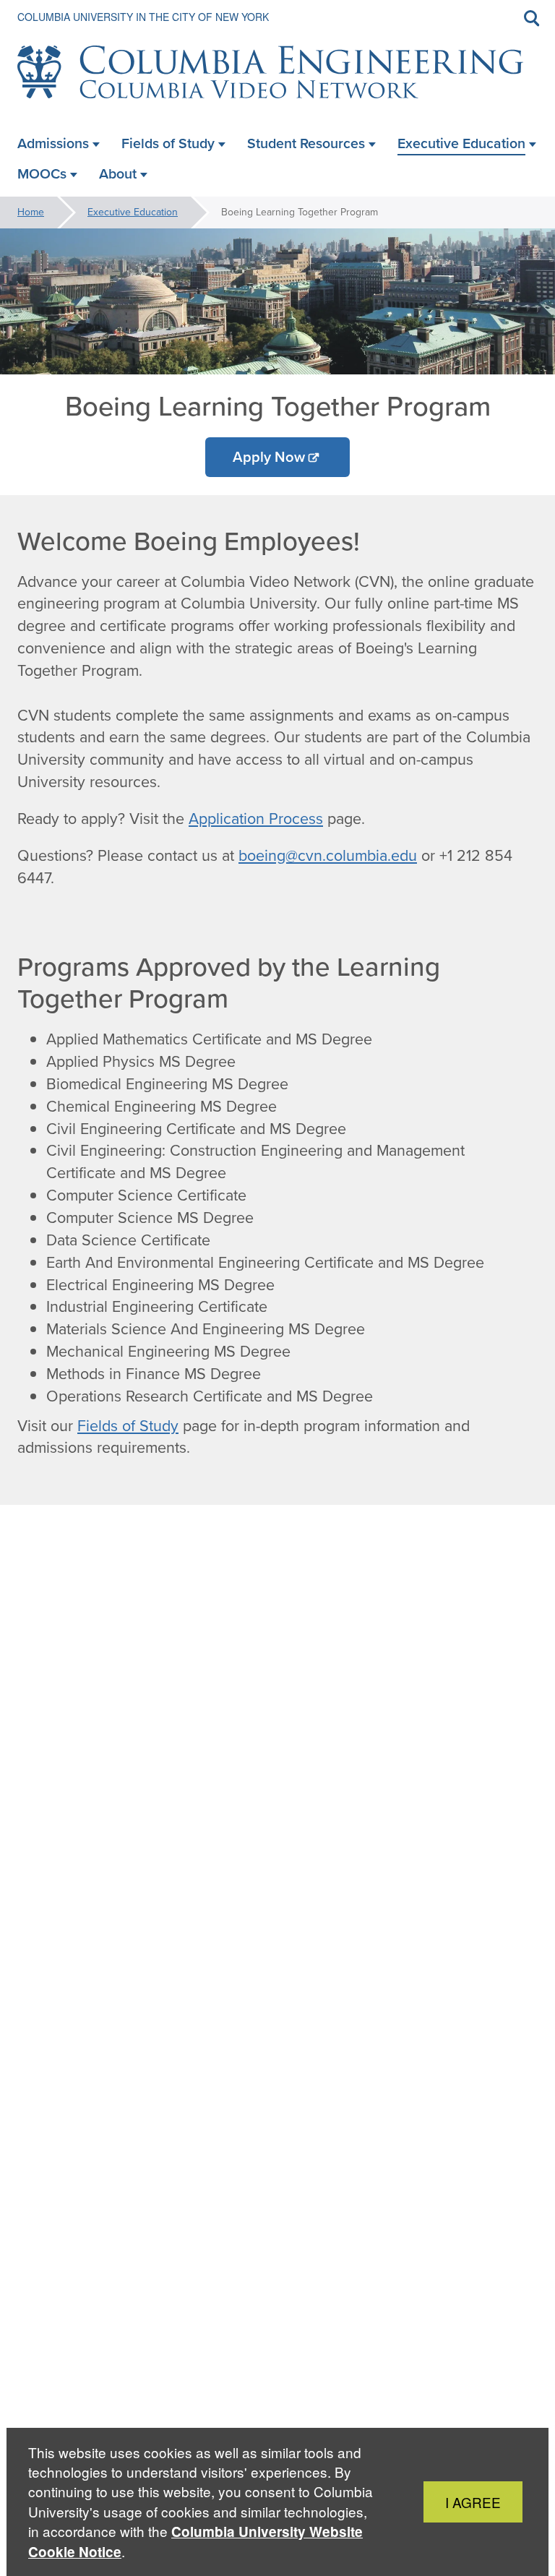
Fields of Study (128, 1426)
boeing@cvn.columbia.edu (328, 856)
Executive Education (133, 212)
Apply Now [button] (269, 457)
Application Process (256, 819)
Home (31, 212)
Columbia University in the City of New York (143, 17)
